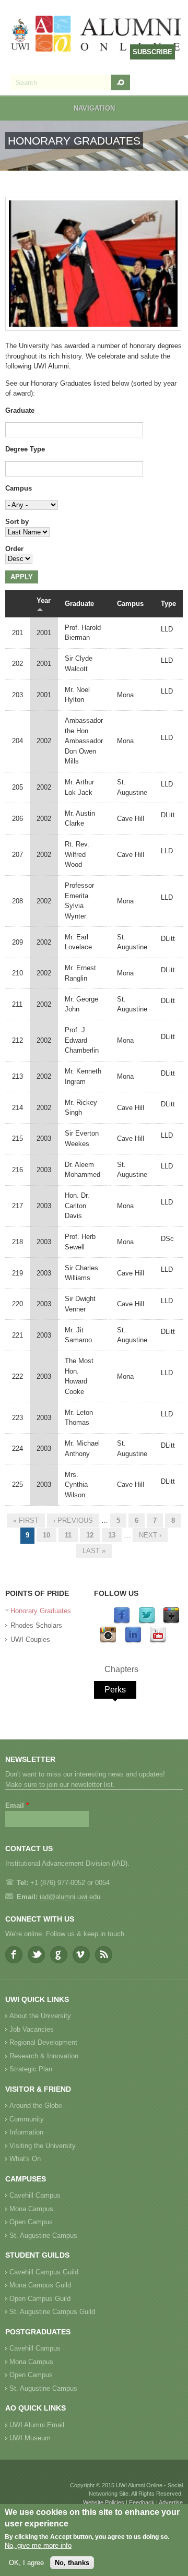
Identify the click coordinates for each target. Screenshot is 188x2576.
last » (94, 1551)
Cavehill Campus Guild (44, 2272)
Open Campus (31, 2222)
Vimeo (81, 1955)
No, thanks (72, 2563)
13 (112, 1535)
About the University (40, 2016)
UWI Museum (30, 2438)
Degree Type (25, 449)
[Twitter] (147, 1622)
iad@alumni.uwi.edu (70, 1897)
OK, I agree (26, 2563)
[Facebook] (122, 1622)
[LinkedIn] (133, 1641)
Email (17, 1805)
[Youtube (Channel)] (158, 1641)
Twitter (36, 1955)
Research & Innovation (44, 2056)
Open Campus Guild (40, 2299)
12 (90, 1535)
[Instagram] (108, 1641)
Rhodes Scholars (36, 1625)
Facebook (14, 1955)
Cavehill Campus (35, 2195)
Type (168, 604)
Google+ (59, 1955)
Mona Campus (31, 2209)
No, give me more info (38, 2545)
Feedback (142, 2502)
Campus (19, 488)
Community (27, 2119)
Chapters (121, 1669)
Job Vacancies (32, 2029)
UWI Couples (30, 1639)
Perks (115, 1690)
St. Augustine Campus (43, 2235)
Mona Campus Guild (40, 2285)
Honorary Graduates (41, 1611)
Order (14, 549)
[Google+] (171, 1622)
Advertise (171, 2502)
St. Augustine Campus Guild (52, 2312)
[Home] (97, 35)
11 (68, 1535)
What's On (25, 2159)
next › (150, 1535)
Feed (104, 1955)
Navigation (94, 108)
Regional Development (43, 2042)
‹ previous (73, 1520)
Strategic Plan (31, 2069)
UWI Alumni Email (37, 2425)
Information (26, 2132)
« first (26, 1520)
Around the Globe (36, 2106)
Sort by (17, 522)
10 (46, 1535)
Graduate (20, 410)
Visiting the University (43, 2146)
